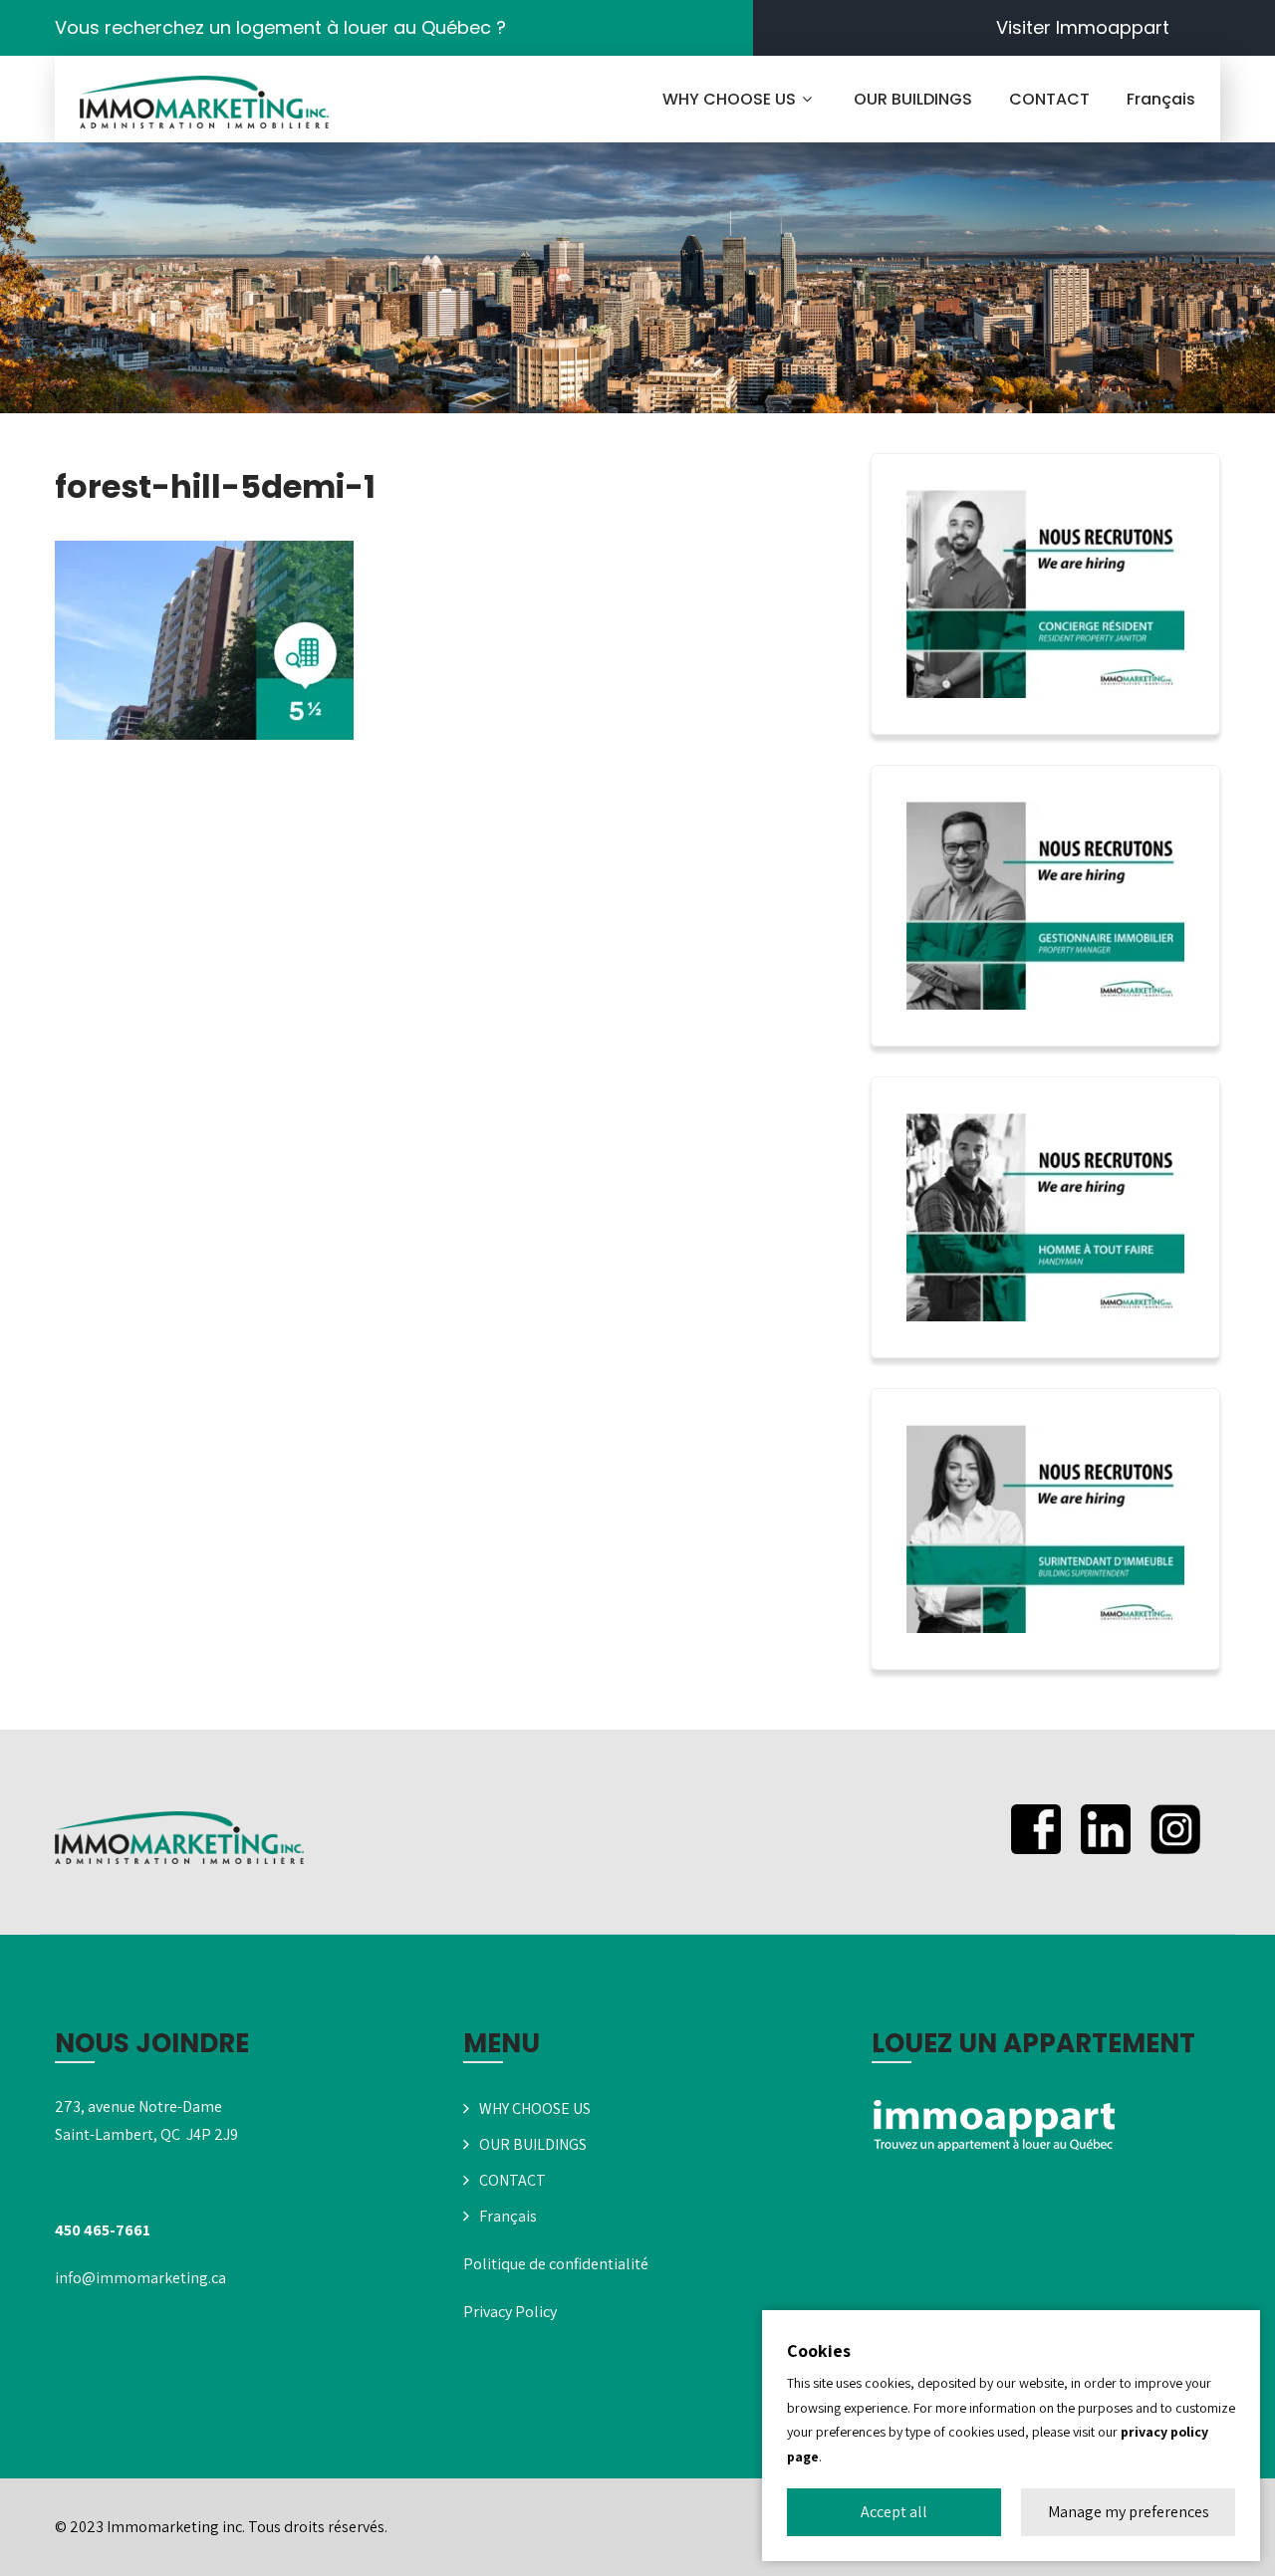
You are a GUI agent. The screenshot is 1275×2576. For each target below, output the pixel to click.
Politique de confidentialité (556, 2264)
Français (1161, 99)
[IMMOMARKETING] (204, 102)
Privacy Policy (510, 2312)
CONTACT (1049, 99)
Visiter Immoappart (1083, 27)
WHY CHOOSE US (729, 99)
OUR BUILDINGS (913, 99)
